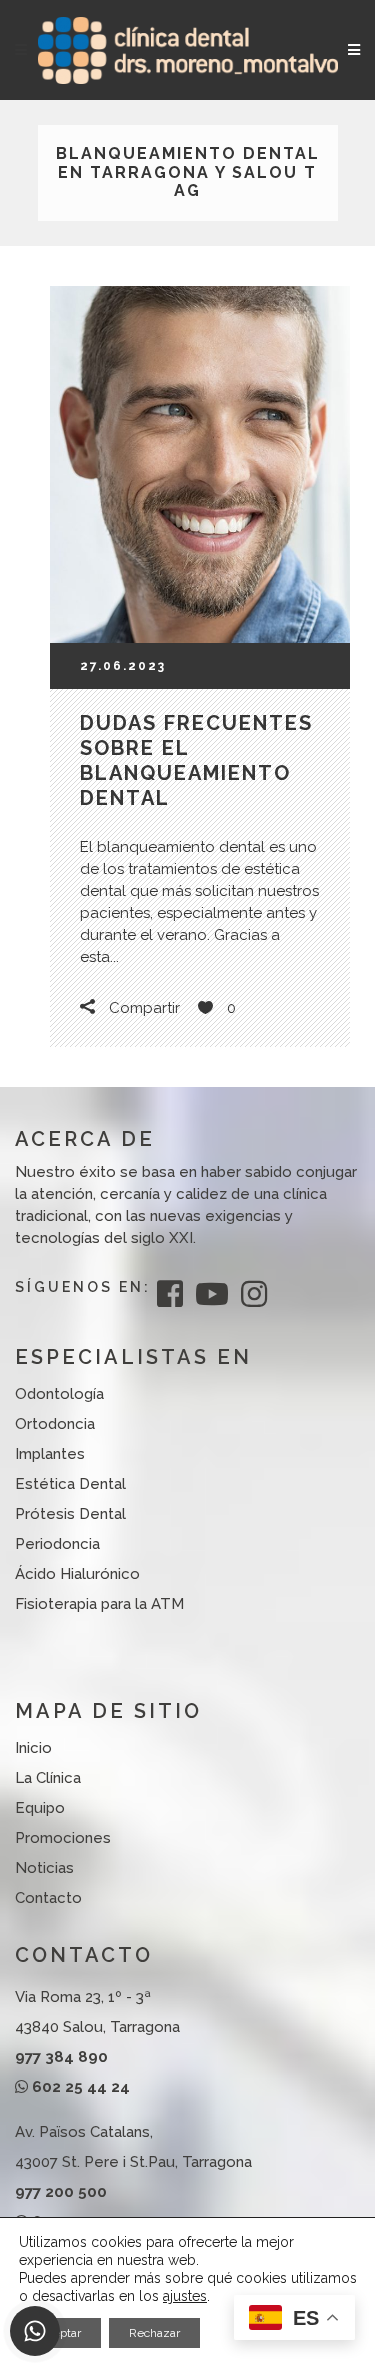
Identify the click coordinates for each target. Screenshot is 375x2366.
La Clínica (48, 1778)
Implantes (50, 1454)
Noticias (44, 1868)
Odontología (59, 1394)
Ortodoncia (55, 1424)
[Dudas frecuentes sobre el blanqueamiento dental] (200, 464)
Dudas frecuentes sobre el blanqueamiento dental (196, 760)
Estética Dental (70, 1484)
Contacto (48, 1898)
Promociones (63, 1838)
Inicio (33, 1748)
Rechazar (154, 2333)
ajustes (185, 2296)
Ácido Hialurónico (77, 1574)
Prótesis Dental (70, 1514)
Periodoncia (57, 1544)
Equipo (40, 1808)
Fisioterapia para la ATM (99, 1604)
